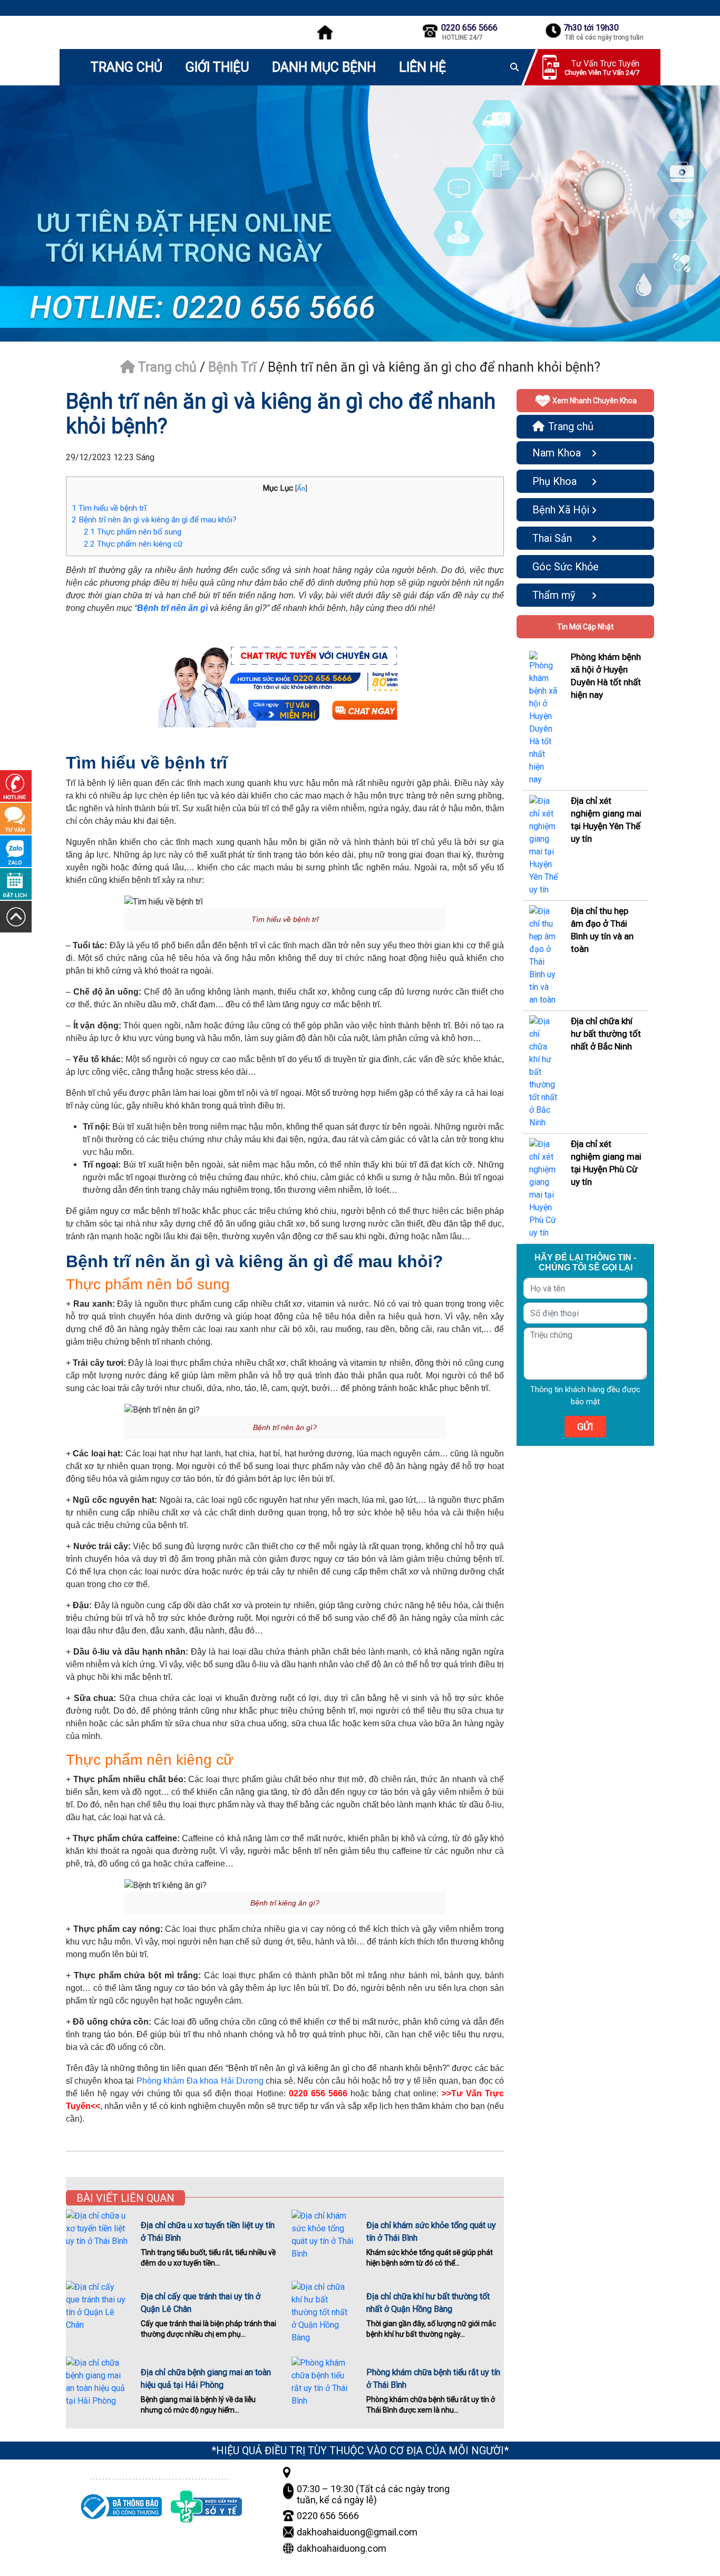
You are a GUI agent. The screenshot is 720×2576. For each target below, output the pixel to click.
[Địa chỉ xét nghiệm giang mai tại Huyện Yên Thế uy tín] (544, 845)
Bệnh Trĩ (232, 367)
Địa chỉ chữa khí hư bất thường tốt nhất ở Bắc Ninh (606, 1034)
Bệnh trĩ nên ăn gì (172, 608)
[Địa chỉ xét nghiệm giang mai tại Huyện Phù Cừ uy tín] (544, 1188)
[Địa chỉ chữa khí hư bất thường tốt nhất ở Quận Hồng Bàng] (323, 2312)
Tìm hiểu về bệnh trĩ (109, 508)
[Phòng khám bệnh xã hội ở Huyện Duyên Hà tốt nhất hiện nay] (544, 718)
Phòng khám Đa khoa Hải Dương (200, 2081)
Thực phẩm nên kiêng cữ (133, 544)
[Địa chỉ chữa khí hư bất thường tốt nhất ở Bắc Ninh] (544, 1071)
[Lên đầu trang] (16, 916)
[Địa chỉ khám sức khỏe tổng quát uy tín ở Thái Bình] (323, 2235)
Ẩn (301, 488)
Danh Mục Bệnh (324, 67)
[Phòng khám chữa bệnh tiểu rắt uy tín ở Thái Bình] (323, 2382)
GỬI (585, 1427)
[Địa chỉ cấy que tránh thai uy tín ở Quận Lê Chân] (97, 2306)
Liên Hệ (422, 67)
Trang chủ (166, 367)
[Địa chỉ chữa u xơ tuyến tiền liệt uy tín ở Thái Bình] (97, 2230)
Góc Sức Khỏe (566, 567)
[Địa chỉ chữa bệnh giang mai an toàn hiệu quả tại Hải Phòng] (97, 2382)
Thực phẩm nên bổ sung (133, 532)
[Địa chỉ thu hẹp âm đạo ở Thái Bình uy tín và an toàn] (544, 955)
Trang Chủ (127, 67)
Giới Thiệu (217, 67)
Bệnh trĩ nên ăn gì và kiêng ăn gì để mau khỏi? (154, 520)
